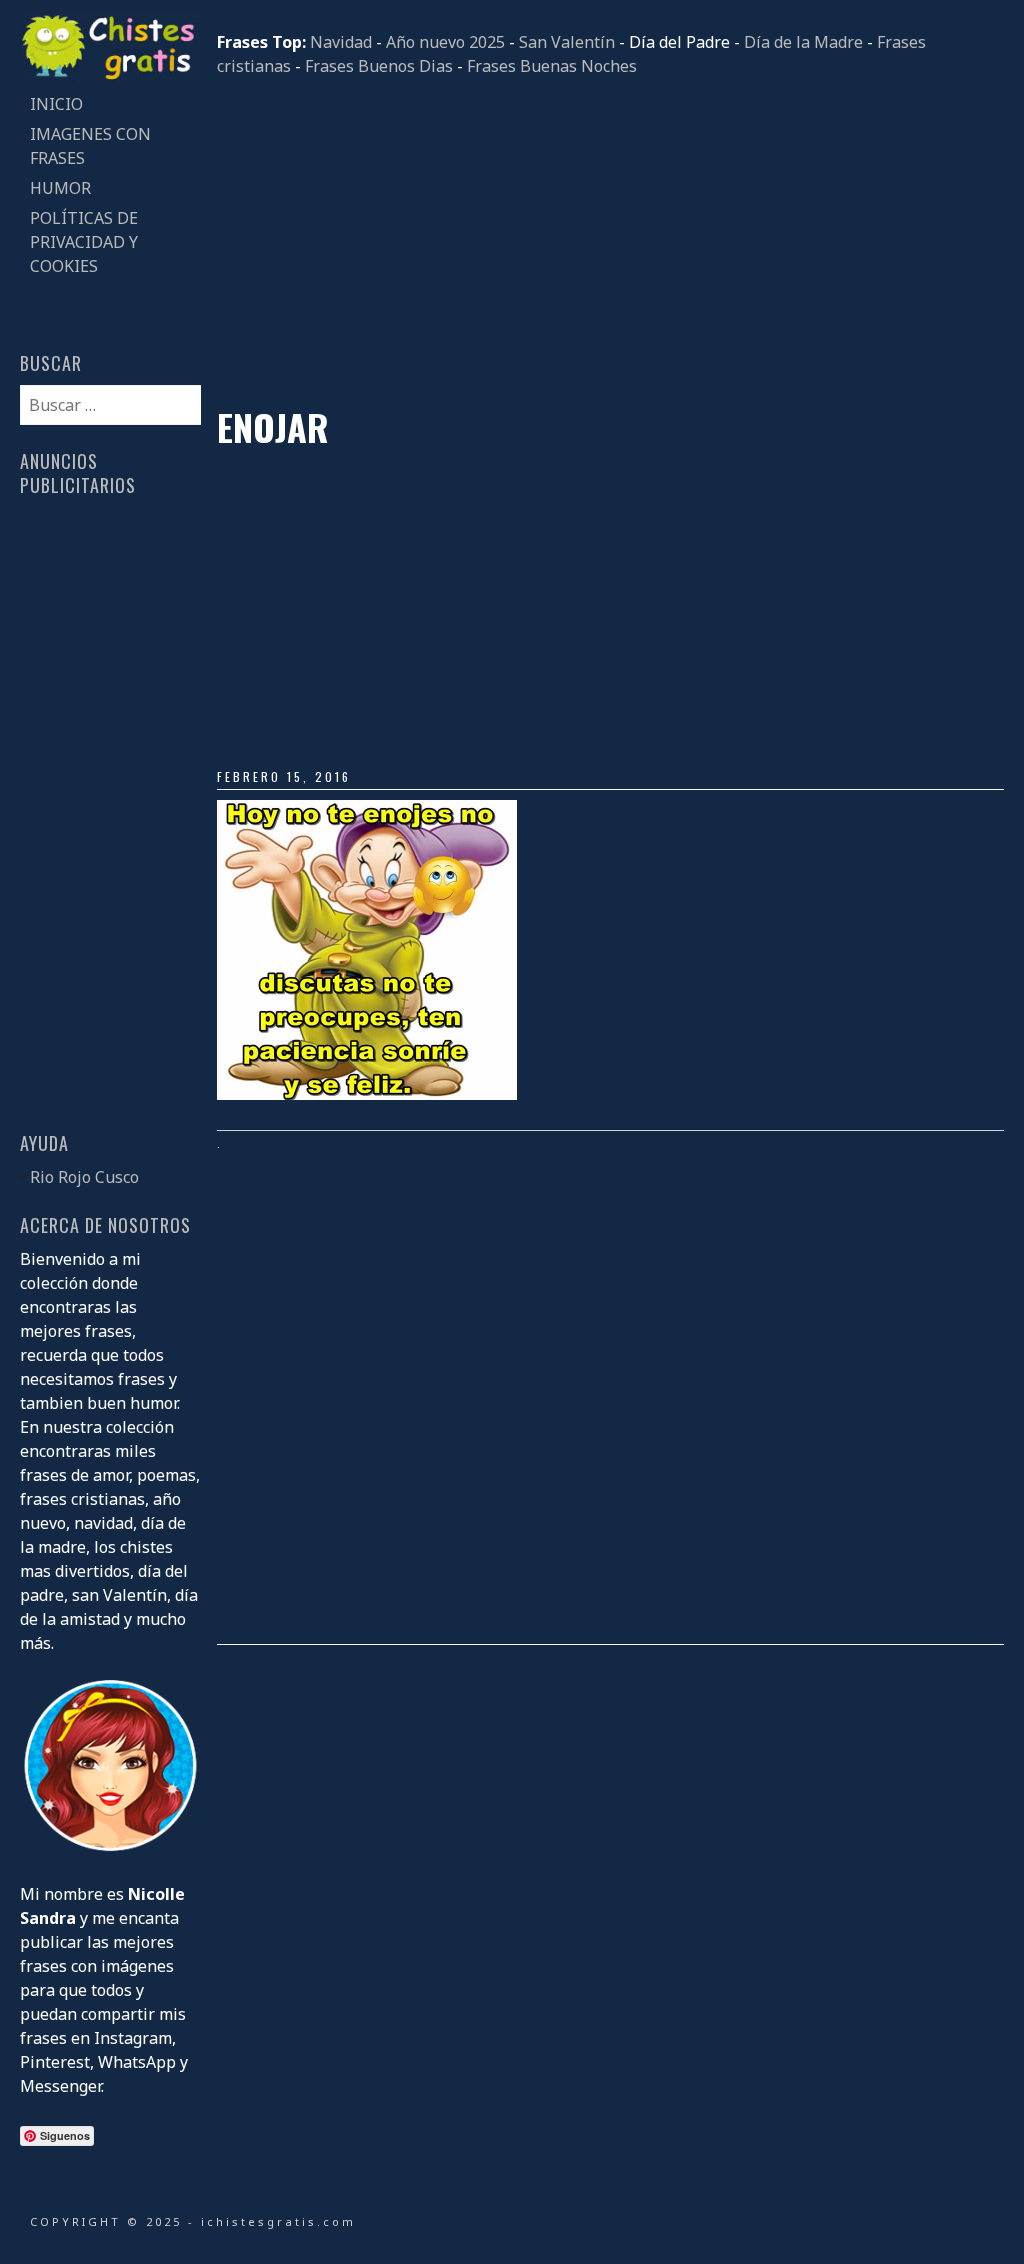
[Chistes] (110, 77)
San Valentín (567, 42)
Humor (60, 188)
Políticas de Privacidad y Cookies (84, 242)
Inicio (56, 104)
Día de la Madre (803, 42)
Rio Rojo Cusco (84, 1177)
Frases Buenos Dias (379, 66)
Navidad (341, 42)
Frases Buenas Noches (552, 66)
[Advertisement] (610, 242)
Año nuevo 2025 (445, 42)
